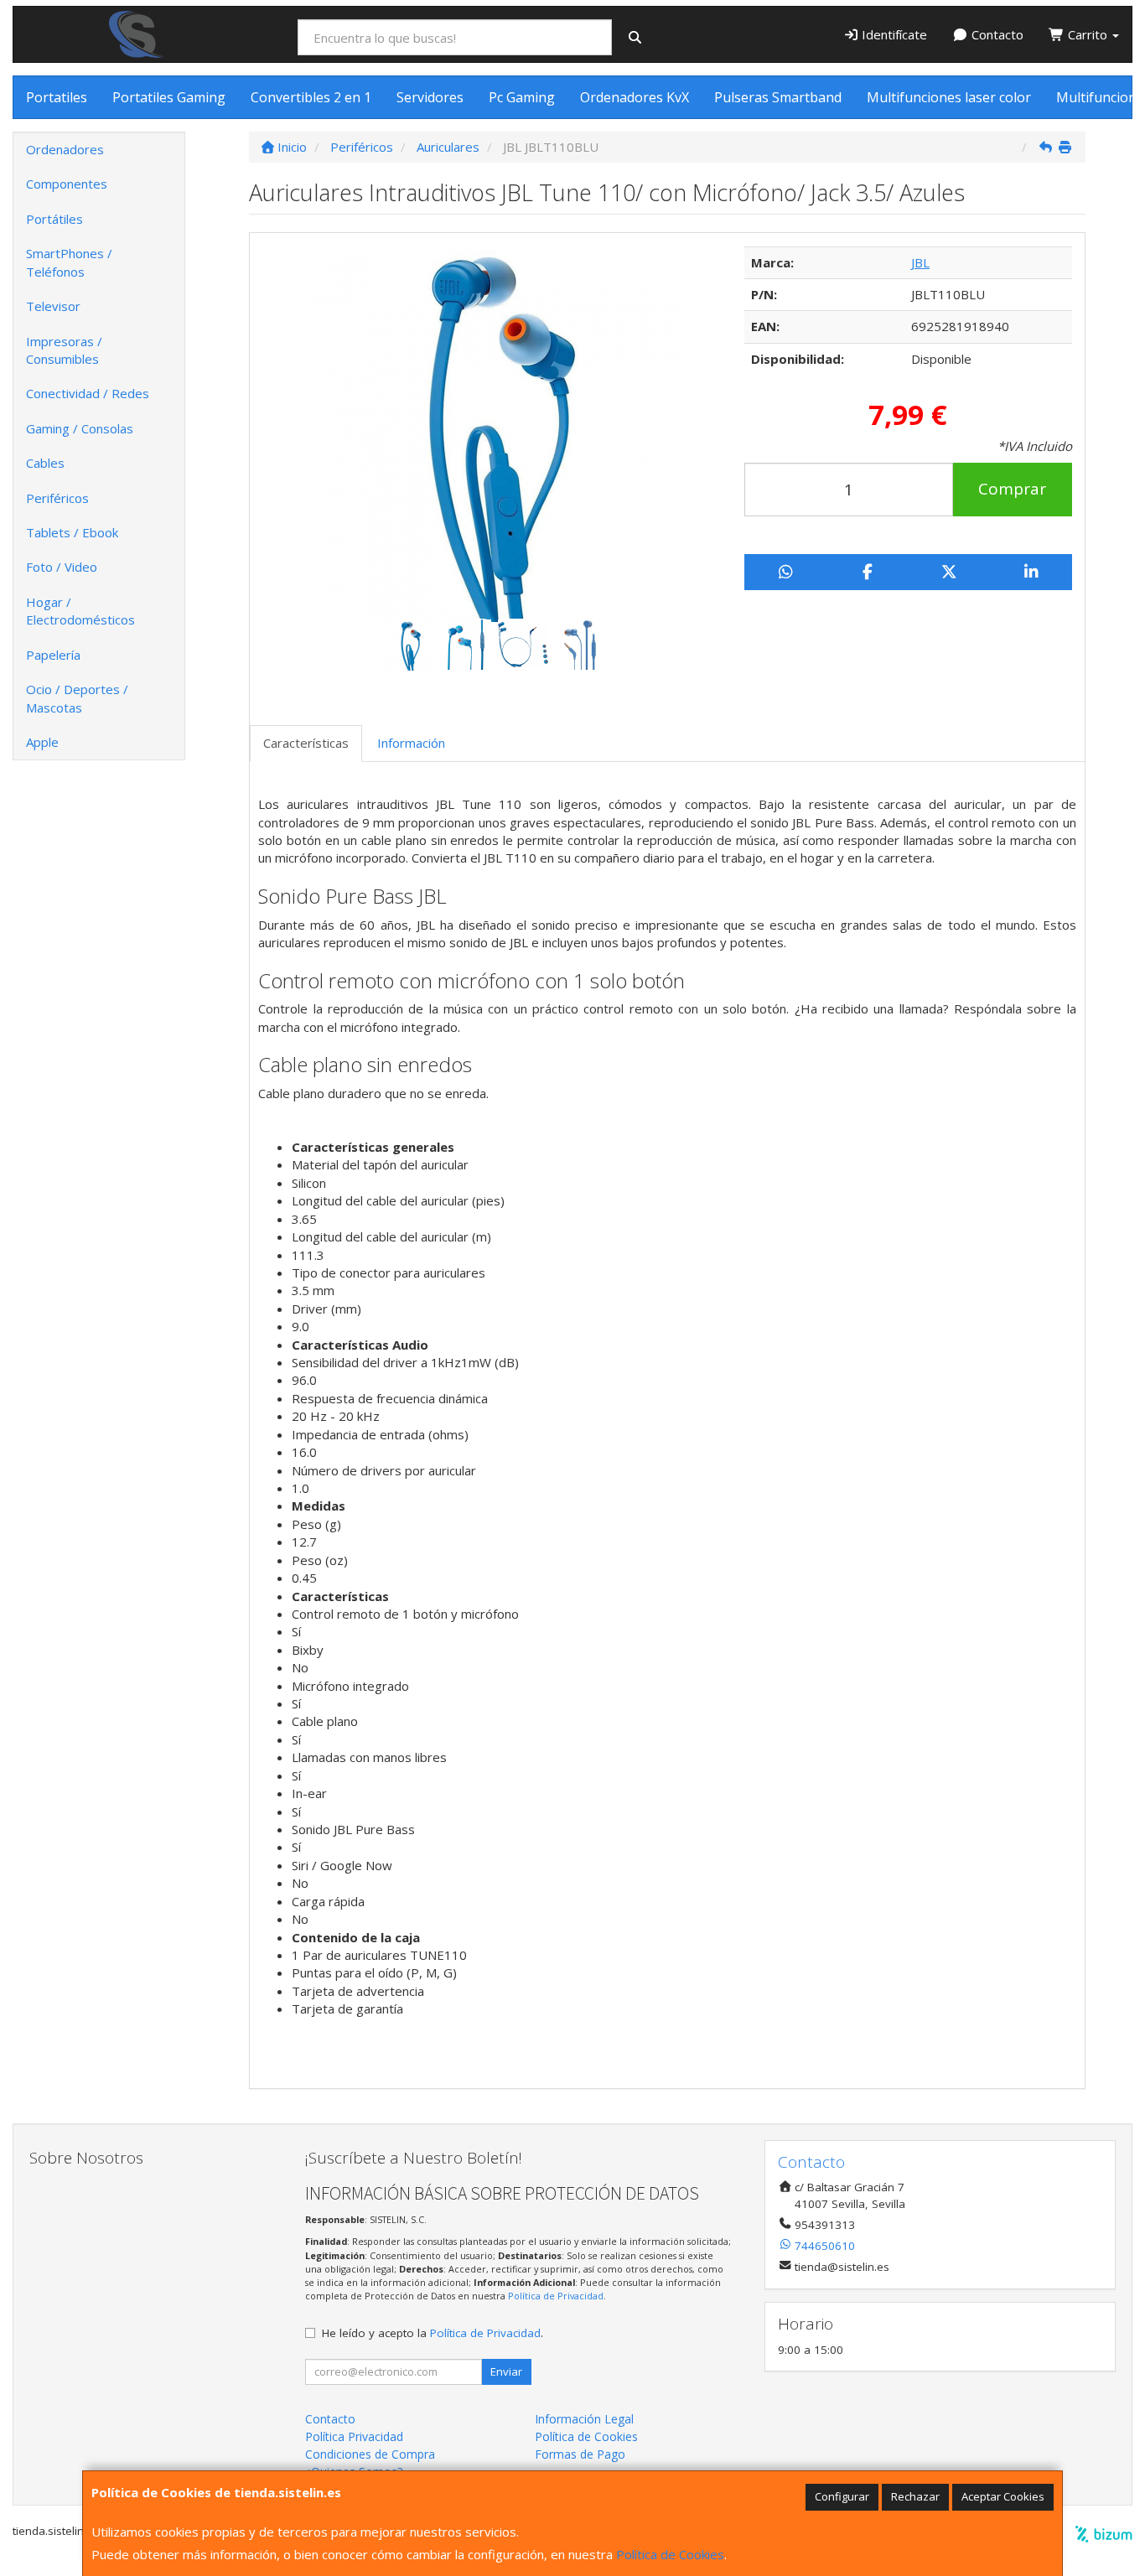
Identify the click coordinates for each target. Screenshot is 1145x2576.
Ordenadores (65, 149)
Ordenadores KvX (635, 97)
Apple (42, 742)
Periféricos (57, 498)
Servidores (430, 97)
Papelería (53, 655)
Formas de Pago (580, 2454)
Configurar (842, 2496)
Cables (45, 463)
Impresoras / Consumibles (64, 350)
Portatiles (57, 97)
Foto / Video (62, 567)
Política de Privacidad (556, 2296)
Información (411, 743)
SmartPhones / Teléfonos (69, 262)
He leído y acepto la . (433, 2333)
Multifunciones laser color (949, 97)
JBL (920, 262)
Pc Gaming (522, 97)
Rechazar (915, 2496)
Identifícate (893, 34)
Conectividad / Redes (88, 393)
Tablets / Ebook (72, 532)
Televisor (53, 306)
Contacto (996, 34)
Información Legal (584, 2419)
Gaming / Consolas (80, 428)
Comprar (1012, 489)
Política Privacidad (354, 2436)
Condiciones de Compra (370, 2454)
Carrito (1088, 34)
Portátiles (54, 219)
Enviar (506, 2371)
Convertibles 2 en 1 (311, 97)
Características (306, 743)
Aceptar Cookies (1003, 2496)
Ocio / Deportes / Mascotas (77, 698)
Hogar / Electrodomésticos (80, 611)
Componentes (67, 184)
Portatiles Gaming (169, 97)
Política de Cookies (670, 2554)
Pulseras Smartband (778, 97)
